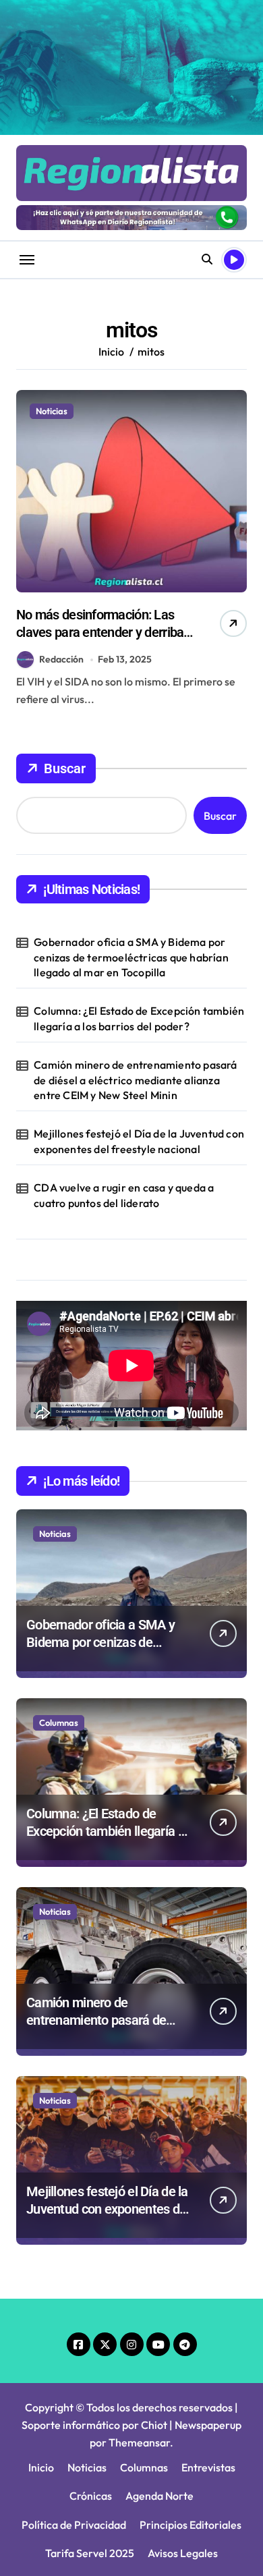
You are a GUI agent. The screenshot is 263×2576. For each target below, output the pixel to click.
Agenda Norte (159, 2496)
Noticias (52, 411)
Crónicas (91, 2496)
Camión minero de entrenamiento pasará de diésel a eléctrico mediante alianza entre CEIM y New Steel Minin (135, 1080)
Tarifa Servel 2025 (90, 2553)
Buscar (65, 768)
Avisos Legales (183, 2553)
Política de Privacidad (74, 2525)
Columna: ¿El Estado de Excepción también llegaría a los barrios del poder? (139, 1018)
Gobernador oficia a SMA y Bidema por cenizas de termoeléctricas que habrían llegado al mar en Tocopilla (131, 957)
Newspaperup (208, 2425)
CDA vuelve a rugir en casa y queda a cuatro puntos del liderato (124, 1195)
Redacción (61, 659)
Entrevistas (208, 2467)
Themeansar (139, 2442)
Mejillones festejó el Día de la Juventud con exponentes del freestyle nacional (139, 1141)
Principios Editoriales (191, 2525)
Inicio (41, 2467)
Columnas (59, 1723)
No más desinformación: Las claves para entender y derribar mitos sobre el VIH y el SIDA (102, 632)
